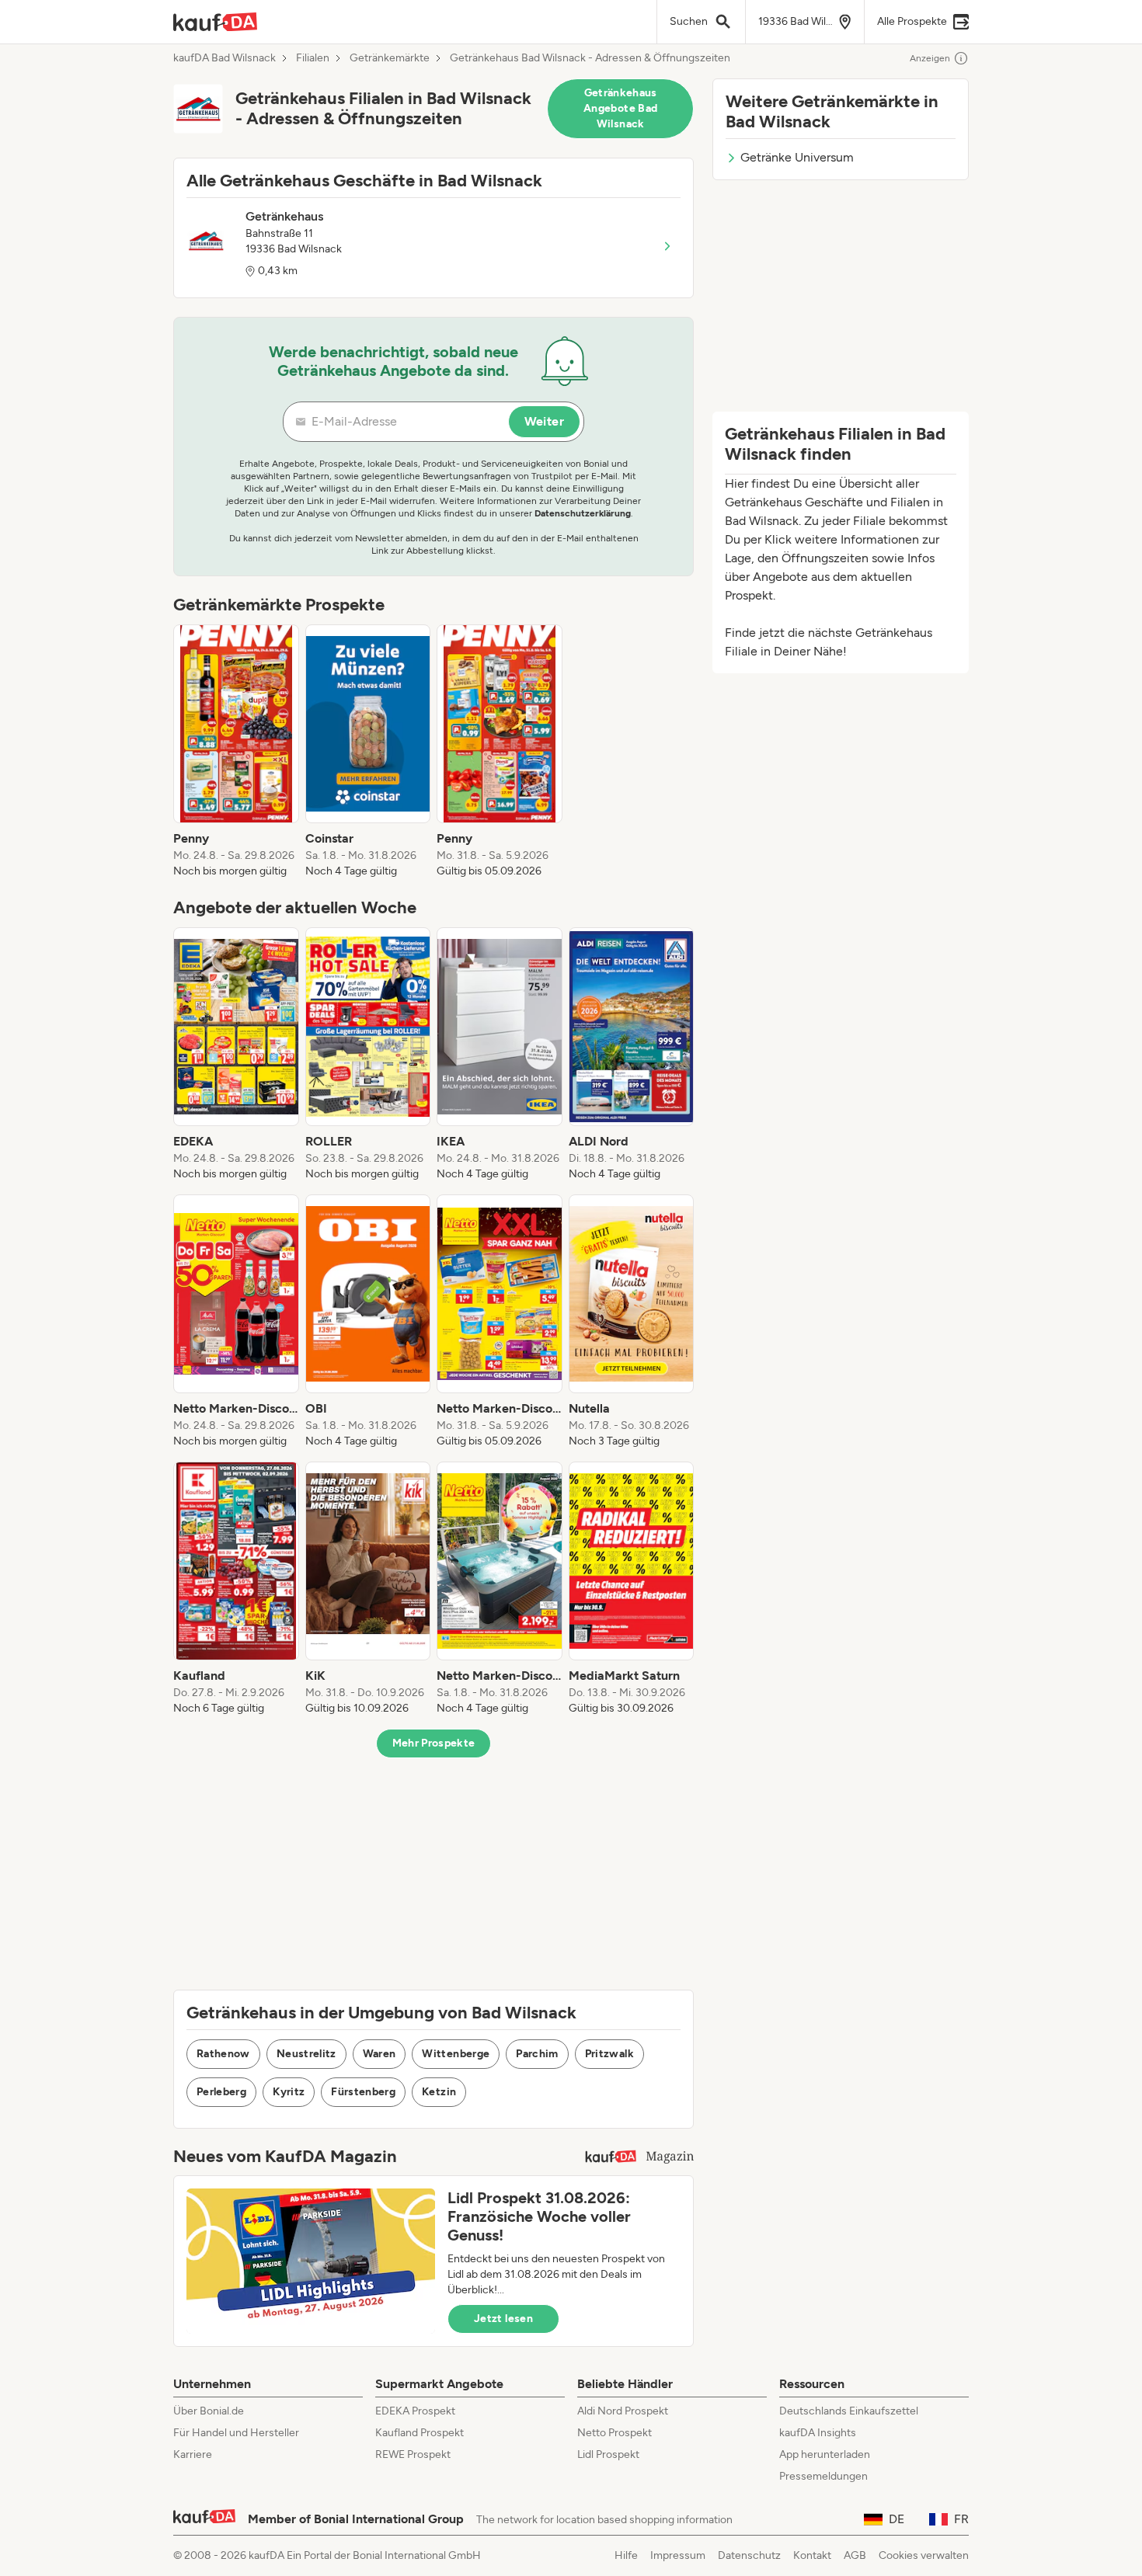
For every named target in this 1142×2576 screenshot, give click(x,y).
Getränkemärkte (390, 58)
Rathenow (223, 2054)
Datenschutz (749, 2555)
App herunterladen (825, 2454)
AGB (855, 2555)
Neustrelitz (306, 2054)
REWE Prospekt (413, 2454)
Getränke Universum (797, 157)
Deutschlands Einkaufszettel (849, 2411)
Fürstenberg (363, 2092)
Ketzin (439, 2092)
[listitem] (236, 752)
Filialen (313, 58)
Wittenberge (456, 2054)
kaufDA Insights (818, 2433)
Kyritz (289, 2092)
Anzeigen (930, 58)
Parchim (537, 2054)
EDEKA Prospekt (415, 2411)
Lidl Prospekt (608, 2454)
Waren (380, 2054)
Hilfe (626, 2555)
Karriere (193, 2454)
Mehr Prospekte (434, 1743)
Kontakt (812, 2555)
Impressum (678, 2555)
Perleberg (221, 2092)
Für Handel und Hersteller (236, 2433)
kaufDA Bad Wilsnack (225, 58)
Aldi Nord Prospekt (623, 2411)
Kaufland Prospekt (420, 2433)
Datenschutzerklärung (583, 513)
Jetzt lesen (503, 2319)
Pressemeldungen (823, 2476)
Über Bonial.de (209, 2411)
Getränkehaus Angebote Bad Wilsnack (620, 108)
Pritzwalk (609, 2054)
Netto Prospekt (615, 2433)
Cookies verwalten (924, 2555)
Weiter (544, 421)
